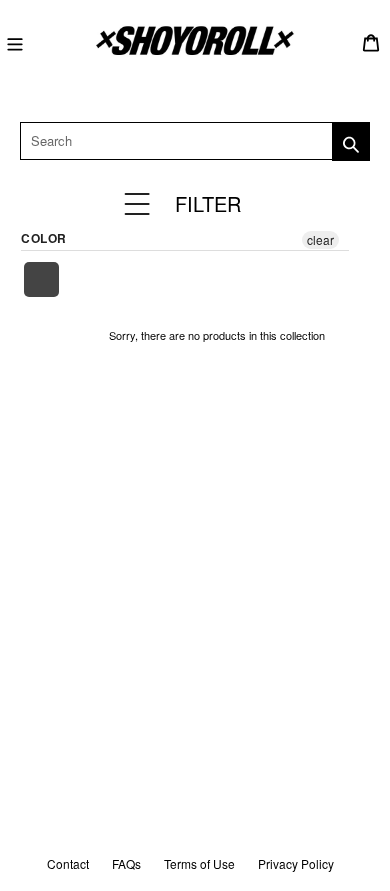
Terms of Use (199, 863)
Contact (68, 863)
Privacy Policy (296, 863)
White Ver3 (42, 279)
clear (320, 239)
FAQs (126, 863)
